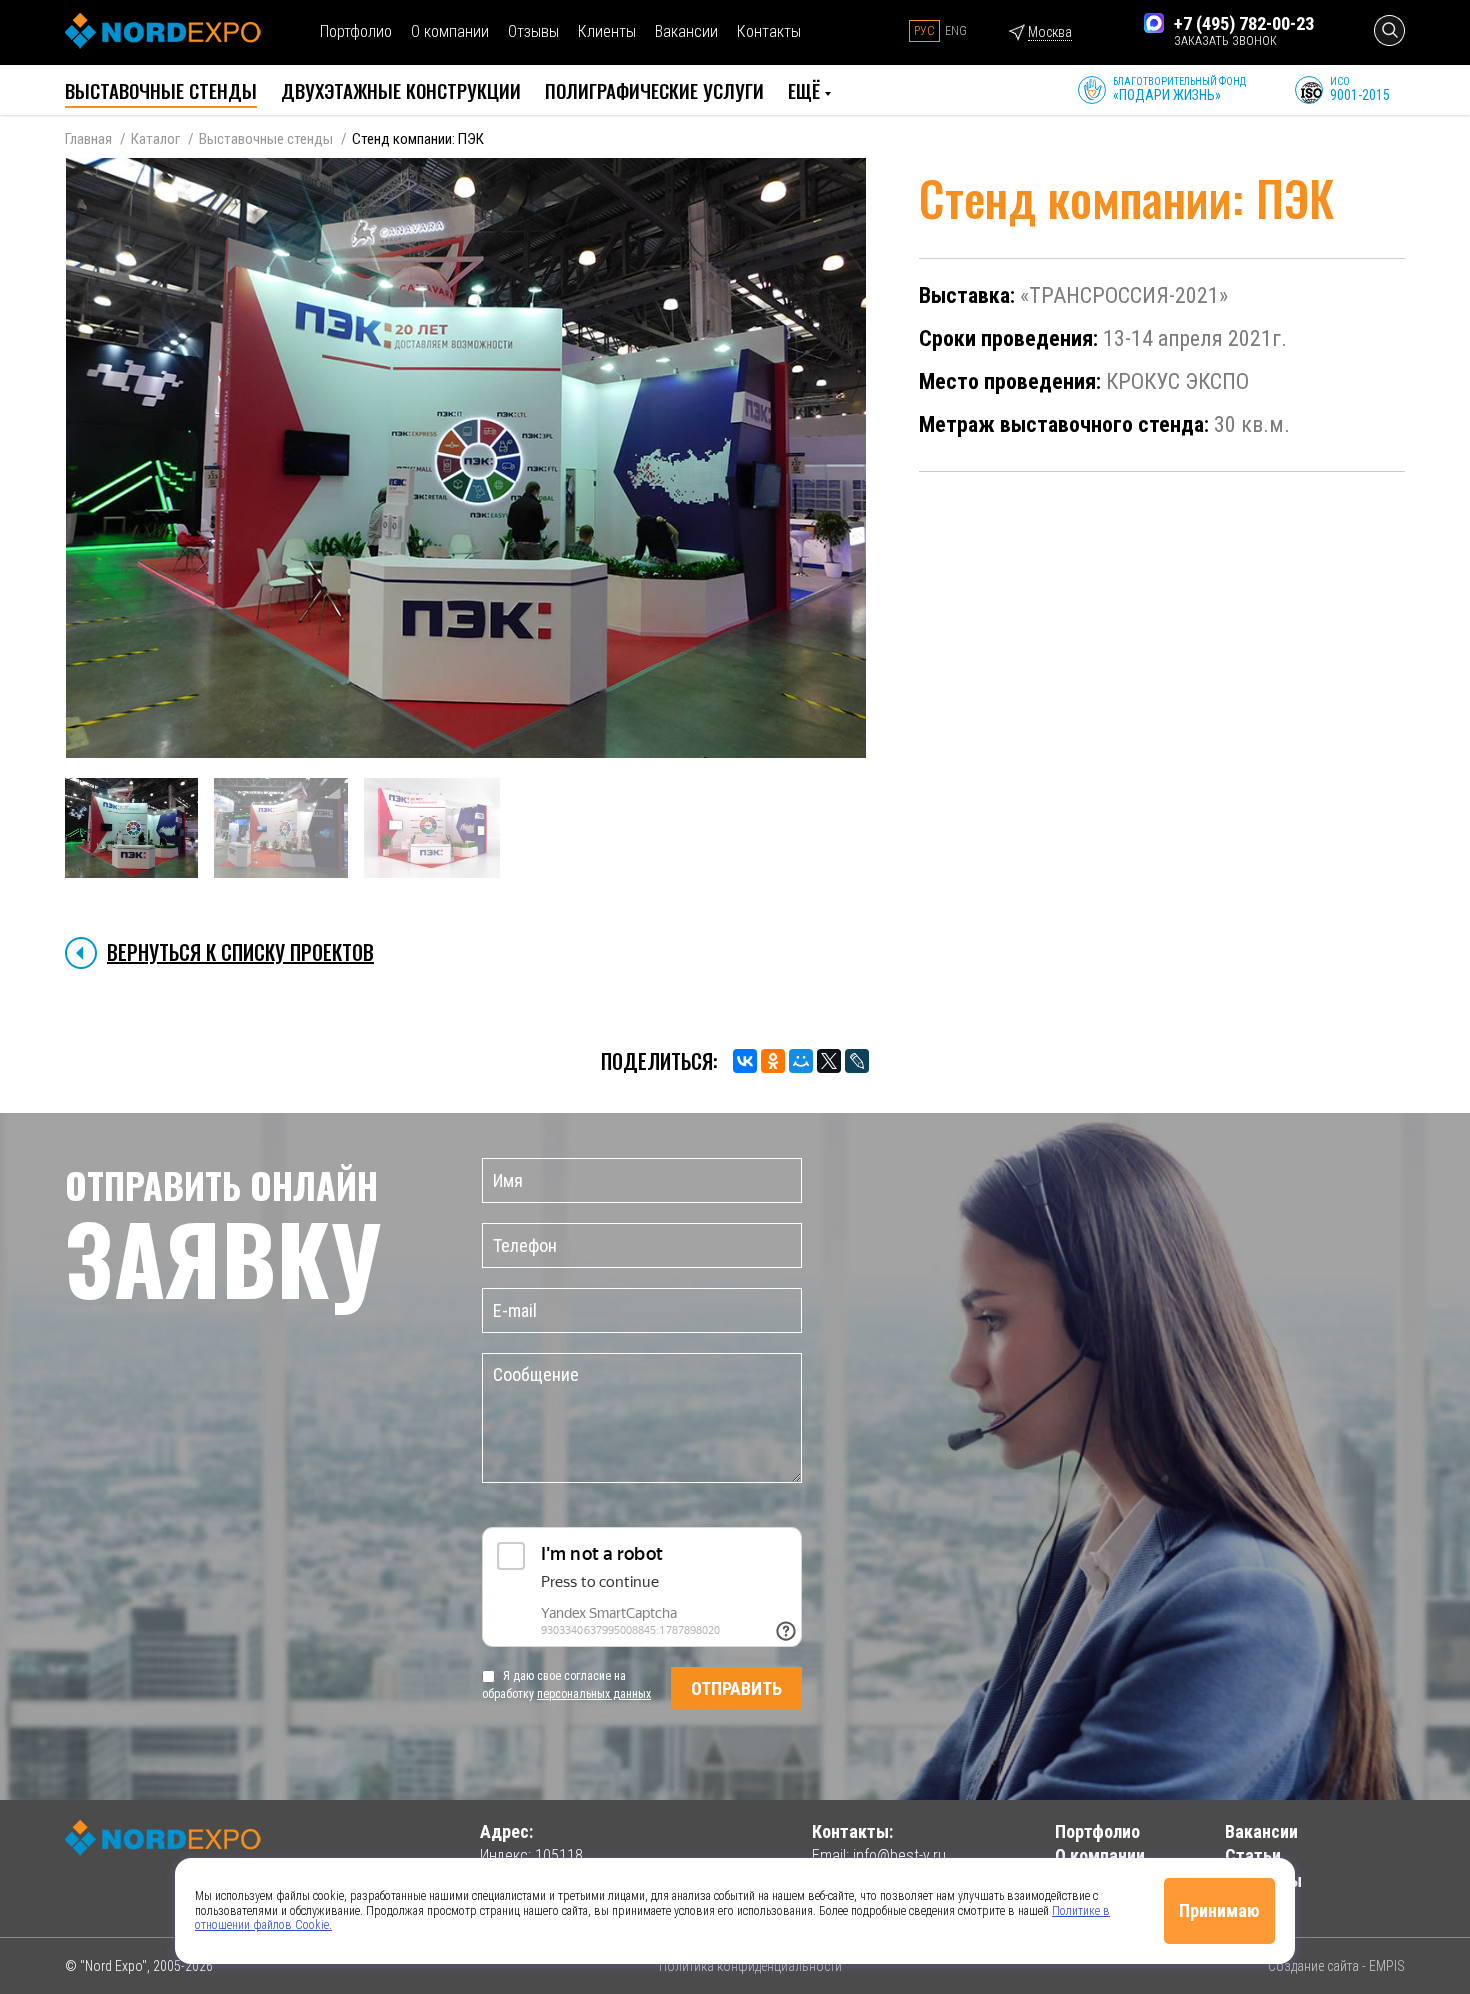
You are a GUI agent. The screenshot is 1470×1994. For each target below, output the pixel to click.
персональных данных (594, 1694)
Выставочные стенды (266, 139)
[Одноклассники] (773, 1061)
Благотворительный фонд (1179, 89)
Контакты (769, 31)
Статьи (1253, 1855)
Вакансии (686, 31)
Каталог (155, 139)
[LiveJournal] (857, 1061)
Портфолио (356, 31)
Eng (956, 31)
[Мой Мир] (801, 1061)
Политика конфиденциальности (750, 1966)
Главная (88, 139)
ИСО (1360, 89)
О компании (450, 31)
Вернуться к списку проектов (240, 952)
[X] (829, 1061)
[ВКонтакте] (745, 1061)
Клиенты (607, 31)
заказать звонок (1225, 41)
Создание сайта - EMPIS (1336, 1966)
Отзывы (533, 31)
